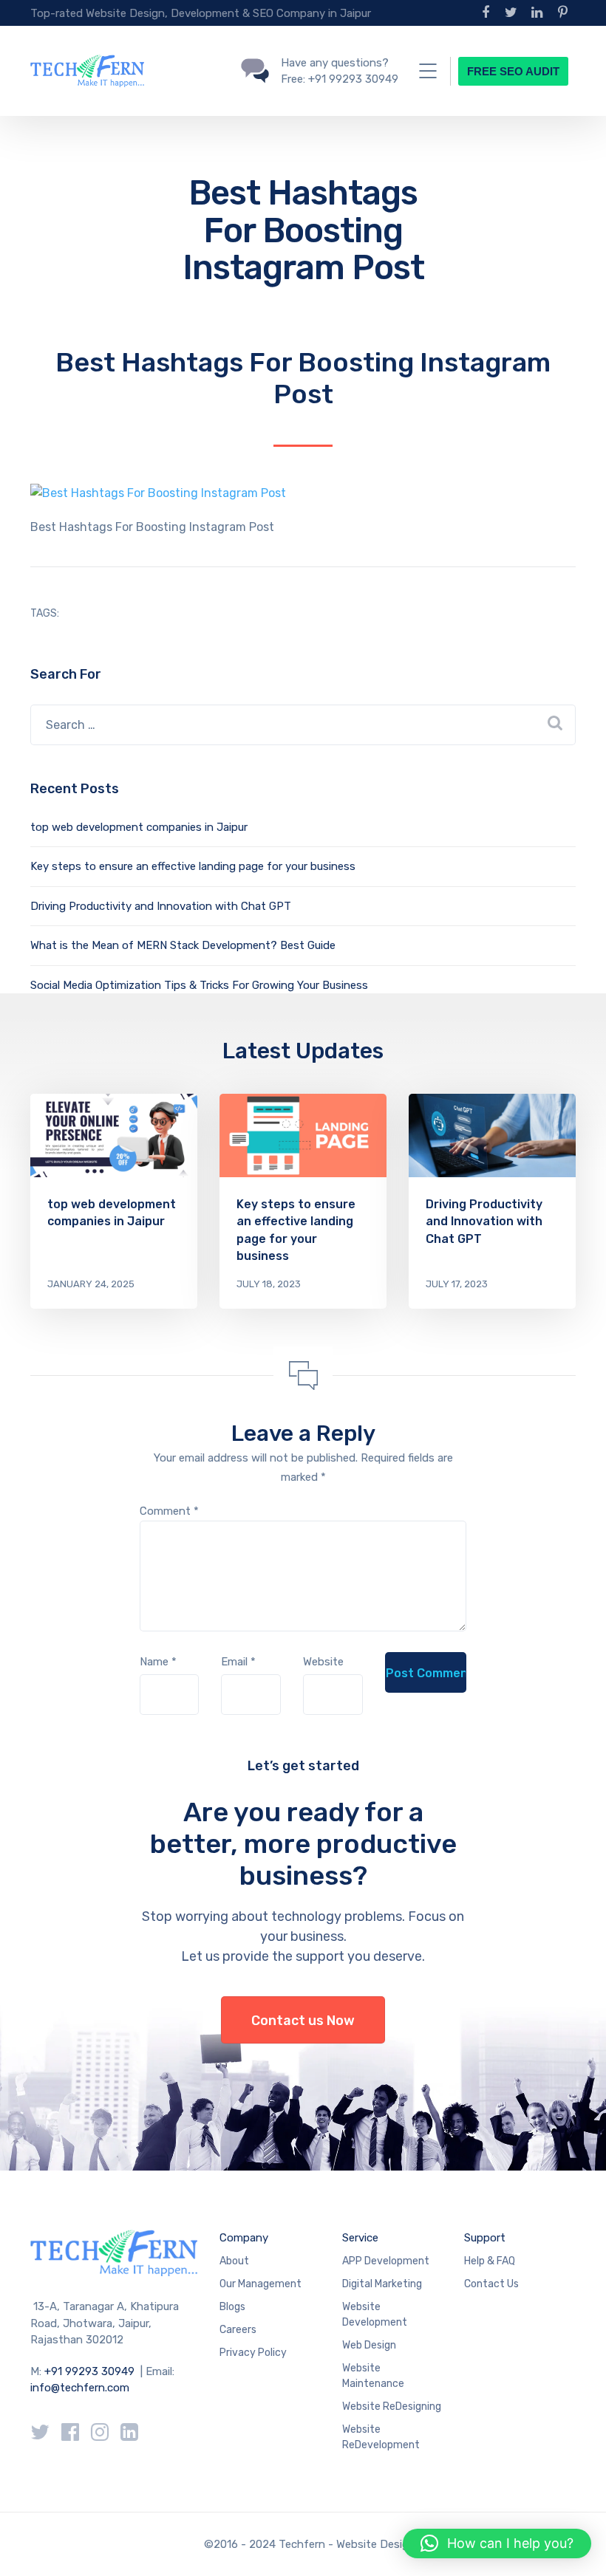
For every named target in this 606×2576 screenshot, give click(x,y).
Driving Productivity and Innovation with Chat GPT (161, 906)
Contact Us (491, 2284)
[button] (497, 2544)
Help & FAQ (490, 2261)
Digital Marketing (382, 2284)
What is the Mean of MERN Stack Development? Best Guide (183, 945)
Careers (238, 2330)
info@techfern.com (80, 2388)
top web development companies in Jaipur (139, 827)
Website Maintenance (373, 2376)
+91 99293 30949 (91, 2371)
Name (158, 1662)
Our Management (261, 2284)
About (234, 2261)
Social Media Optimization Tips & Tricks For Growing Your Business (199, 985)
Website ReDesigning (392, 2407)
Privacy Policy (253, 2353)
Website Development (375, 2315)
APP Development (386, 2261)
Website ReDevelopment (381, 2437)
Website (323, 1662)
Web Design (369, 2345)
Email (238, 1662)
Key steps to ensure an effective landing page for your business (193, 866)
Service (360, 2238)
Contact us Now (303, 2021)
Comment (169, 1511)
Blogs (232, 2307)
